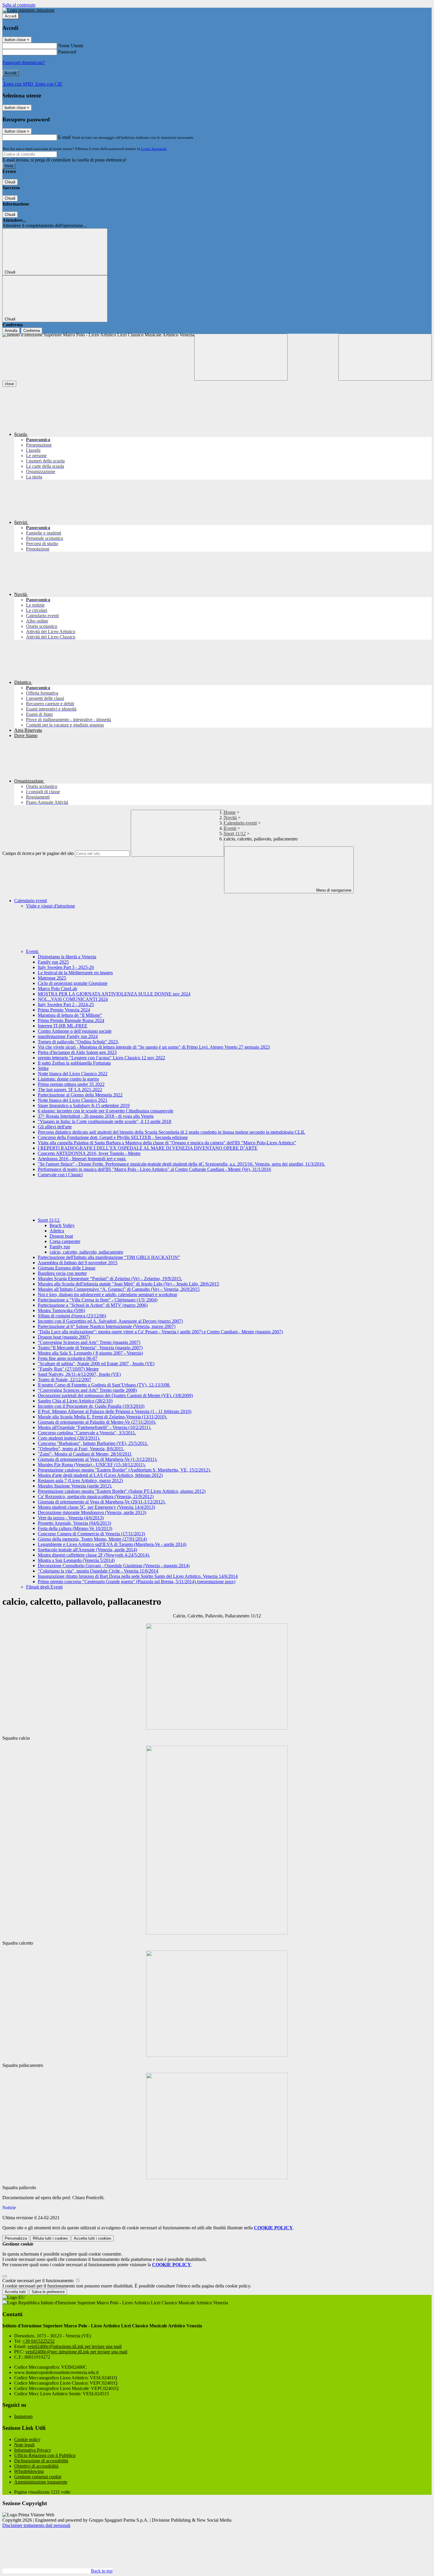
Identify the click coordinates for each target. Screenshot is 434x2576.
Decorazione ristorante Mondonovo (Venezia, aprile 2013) (92, 1512)
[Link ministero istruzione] (28, 10)
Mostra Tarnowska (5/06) (61, 1310)
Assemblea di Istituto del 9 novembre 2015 (78, 1263)
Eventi (230, 828)
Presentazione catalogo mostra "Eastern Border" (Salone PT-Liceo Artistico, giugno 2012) (122, 1491)
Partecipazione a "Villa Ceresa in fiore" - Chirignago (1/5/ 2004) (98, 1300)
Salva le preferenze (48, 2292)
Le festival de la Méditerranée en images (75, 973)
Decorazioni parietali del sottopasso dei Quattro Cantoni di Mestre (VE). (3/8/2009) (115, 1395)
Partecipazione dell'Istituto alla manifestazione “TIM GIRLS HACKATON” (109, 1257)
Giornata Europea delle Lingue (67, 1268)
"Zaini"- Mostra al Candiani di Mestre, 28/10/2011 (85, 1454)
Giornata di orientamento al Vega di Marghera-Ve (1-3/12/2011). (98, 1459)
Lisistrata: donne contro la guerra (68, 1079)
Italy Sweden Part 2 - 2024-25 (66, 1005)
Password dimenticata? (24, 62)
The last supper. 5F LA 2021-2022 (70, 1090)
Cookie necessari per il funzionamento (39, 2281)
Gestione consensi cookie (38, 2477)
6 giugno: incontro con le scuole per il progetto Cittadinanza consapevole (106, 1111)
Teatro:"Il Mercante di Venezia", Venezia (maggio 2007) (90, 1348)
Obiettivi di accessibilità (36, 2466)
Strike (43, 1068)
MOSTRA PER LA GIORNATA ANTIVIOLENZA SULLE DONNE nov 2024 (114, 994)
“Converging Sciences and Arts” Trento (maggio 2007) (89, 1342)
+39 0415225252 (39, 2341)
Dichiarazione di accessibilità (41, 2461)
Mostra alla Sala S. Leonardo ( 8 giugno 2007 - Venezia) (90, 1353)
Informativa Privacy (33, 2450)
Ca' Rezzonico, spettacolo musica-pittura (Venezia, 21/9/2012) (96, 1496)
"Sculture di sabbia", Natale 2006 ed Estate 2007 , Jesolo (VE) (96, 1364)
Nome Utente (71, 46)
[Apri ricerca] (385, 357)
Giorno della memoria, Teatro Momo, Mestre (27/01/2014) (92, 1539)
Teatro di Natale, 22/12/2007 (65, 1380)
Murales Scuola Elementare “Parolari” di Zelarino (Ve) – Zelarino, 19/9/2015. (110, 1279)
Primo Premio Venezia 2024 (64, 1010)
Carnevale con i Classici (60, 1175)
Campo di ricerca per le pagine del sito (38, 853)
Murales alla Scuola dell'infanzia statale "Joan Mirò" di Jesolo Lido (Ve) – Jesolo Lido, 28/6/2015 (128, 1284)
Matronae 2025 (52, 978)
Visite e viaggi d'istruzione (50, 906)
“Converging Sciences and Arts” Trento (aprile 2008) (87, 1390)
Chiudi (10, 182)
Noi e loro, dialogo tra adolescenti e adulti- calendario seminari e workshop (107, 1294)
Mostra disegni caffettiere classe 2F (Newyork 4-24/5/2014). (94, 1555)
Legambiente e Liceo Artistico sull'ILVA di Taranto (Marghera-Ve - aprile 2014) (112, 1544)
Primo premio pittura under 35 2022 (71, 1084)
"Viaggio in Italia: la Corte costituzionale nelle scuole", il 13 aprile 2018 (105, 1121)
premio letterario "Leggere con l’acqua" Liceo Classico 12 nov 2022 (101, 1058)
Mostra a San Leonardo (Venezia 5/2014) (76, 1560)
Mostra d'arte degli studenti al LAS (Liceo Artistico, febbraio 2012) (100, 1475)
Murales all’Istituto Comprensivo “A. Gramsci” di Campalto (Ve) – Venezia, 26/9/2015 (119, 1289)
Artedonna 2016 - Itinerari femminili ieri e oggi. (82, 1159)
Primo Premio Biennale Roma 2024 (71, 1020)
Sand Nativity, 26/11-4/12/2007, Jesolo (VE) (79, 1374)
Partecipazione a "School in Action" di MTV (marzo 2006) (93, 1305)
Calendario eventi (240, 823)
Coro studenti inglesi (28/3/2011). (69, 1438)
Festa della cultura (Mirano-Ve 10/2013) (75, 1528)
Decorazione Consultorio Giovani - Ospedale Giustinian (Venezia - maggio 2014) (114, 1566)
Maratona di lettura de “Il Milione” (70, 1015)
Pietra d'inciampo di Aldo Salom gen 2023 (77, 1052)
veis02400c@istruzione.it (75, 2346)
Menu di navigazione (333, 890)
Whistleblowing (29, 2471)
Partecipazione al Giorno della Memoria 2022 (80, 1095)
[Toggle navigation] (241, 357)
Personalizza (16, 2238)
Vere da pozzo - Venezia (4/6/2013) (71, 1518)
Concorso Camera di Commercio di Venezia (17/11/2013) (91, 1534)
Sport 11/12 (235, 834)
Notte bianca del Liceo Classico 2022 (73, 1074)
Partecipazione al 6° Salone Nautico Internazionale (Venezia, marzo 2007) (107, 1326)
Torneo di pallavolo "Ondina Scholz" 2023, (78, 1042)
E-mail (64, 137)
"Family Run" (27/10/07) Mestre (68, 1369)
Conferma (32, 331)
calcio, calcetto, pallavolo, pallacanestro (86, 1252)
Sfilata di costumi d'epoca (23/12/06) (72, 1316)
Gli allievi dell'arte (55, 1127)
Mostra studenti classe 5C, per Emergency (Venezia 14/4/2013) (96, 1507)
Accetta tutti (93, 2238)
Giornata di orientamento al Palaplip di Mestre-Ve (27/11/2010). (97, 1422)
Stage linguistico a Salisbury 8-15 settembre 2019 (84, 1105)
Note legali (24, 2445)
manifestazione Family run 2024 (68, 1036)
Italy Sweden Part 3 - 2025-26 (66, 967)
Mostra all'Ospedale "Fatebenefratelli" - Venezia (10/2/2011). (94, 1427)
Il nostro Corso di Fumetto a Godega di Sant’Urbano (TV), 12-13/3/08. (104, 1385)
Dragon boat (61, 1236)
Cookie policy (27, 2439)
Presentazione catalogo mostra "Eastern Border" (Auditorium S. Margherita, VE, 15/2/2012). (124, 1470)
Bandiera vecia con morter (62, 1273)
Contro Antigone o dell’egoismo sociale (75, 1031)
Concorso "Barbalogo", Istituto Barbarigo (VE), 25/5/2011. (93, 1443)
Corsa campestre (65, 1241)
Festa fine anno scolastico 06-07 (68, 1358)
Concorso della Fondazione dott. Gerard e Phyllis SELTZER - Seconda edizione (113, 1137)
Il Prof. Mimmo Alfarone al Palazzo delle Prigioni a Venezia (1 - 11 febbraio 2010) (115, 1411)
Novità (230, 818)
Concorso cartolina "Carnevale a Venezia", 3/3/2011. (87, 1433)
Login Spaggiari (154, 149)
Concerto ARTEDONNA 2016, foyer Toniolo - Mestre (89, 1153)
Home (230, 812)
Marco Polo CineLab (57, 989)
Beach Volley (62, 1225)
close (9, 384)
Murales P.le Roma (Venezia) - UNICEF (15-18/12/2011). (92, 1465)
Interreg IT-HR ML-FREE (63, 1026)
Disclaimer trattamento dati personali (36, 2525)
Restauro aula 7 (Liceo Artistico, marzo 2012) (80, 1481)
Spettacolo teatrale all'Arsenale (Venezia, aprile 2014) (87, 1550)
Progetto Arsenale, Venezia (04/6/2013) (74, 1523)
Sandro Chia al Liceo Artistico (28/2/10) (75, 1401)
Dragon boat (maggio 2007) (64, 1337)
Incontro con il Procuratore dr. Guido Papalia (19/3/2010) (91, 1406)
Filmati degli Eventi (44, 1587)
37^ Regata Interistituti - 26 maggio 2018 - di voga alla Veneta (96, 1116)
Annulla (11, 331)
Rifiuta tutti (50, 2238)
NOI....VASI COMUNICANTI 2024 (73, 999)
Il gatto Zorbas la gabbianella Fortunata (74, 1063)
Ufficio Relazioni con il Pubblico (45, 2455)
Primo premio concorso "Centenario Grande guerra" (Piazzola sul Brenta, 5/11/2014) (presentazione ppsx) (137, 1582)
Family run (60, 1247)
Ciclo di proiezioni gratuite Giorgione (73, 983)
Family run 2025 (53, 962)
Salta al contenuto (19, 5)
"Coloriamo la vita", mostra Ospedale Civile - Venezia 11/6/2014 (98, 1571)
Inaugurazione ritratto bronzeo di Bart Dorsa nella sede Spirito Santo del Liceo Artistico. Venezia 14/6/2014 (138, 1576)
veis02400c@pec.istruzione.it (76, 2352)
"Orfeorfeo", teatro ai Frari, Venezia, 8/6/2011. (81, 1449)
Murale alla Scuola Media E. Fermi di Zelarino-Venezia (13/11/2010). (102, 1417)
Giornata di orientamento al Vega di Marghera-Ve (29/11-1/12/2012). (102, 1502)
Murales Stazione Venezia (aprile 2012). (75, 1486)
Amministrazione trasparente (41, 2482)
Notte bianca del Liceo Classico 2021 (73, 1100)
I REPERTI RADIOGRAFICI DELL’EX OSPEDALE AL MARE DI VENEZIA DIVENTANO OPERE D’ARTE (148, 1148)
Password (67, 52)
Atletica (57, 1231)
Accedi (11, 16)
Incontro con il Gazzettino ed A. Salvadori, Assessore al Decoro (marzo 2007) (110, 1321)
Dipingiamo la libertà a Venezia (67, 957)
